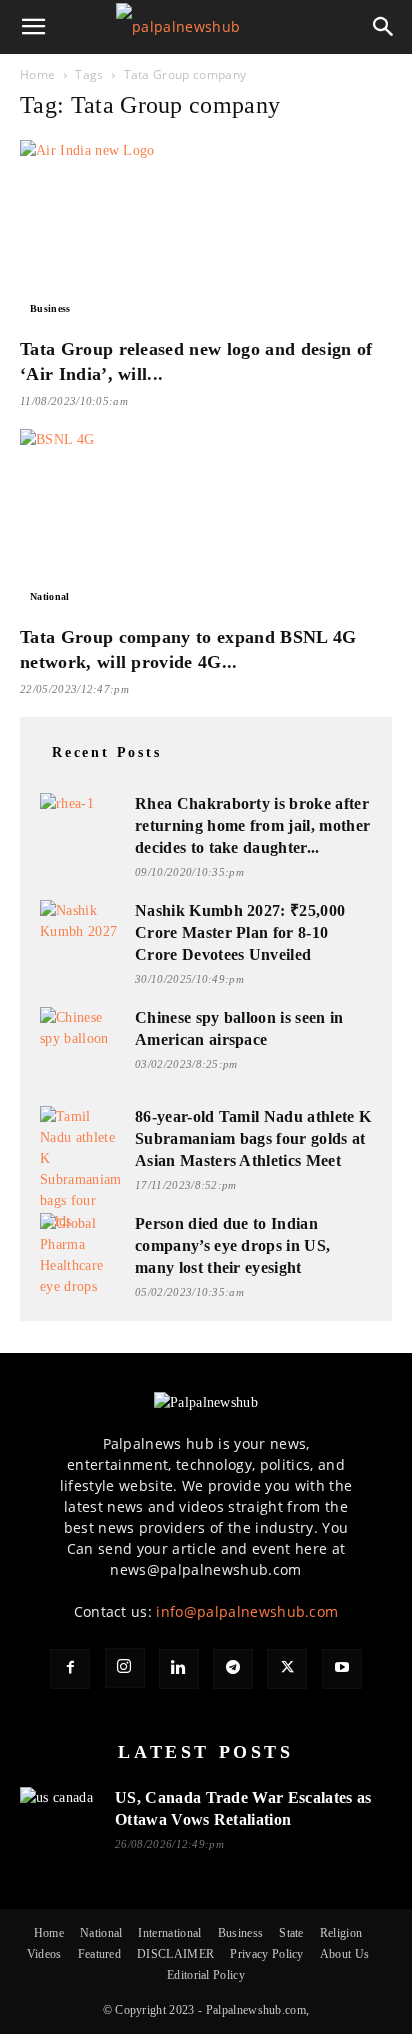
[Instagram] (125, 1668)
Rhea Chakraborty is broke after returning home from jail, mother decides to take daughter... (252, 825)
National (50, 596)
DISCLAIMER (175, 1954)
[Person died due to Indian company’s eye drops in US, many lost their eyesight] (80, 1255)
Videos (44, 1954)
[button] (34, 27)
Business (50, 308)
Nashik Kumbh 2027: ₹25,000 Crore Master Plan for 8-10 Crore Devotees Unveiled (240, 932)
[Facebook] (70, 1669)
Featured (100, 1954)
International (169, 1933)
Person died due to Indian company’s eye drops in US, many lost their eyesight (232, 1245)
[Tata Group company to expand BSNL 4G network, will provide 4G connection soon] (206, 521)
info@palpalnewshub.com (247, 1611)
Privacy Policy (266, 1954)
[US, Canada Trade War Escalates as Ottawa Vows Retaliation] (60, 1809)
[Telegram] (233, 1669)
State (291, 1933)
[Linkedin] (179, 1669)
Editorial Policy (206, 1975)
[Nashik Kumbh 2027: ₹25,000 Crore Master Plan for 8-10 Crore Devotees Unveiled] (80, 922)
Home (37, 74)
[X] (287, 1669)
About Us (345, 1954)
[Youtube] (342, 1669)
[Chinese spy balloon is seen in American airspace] (80, 1029)
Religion (341, 1933)
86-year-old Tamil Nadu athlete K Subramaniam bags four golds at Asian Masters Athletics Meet (253, 1138)
